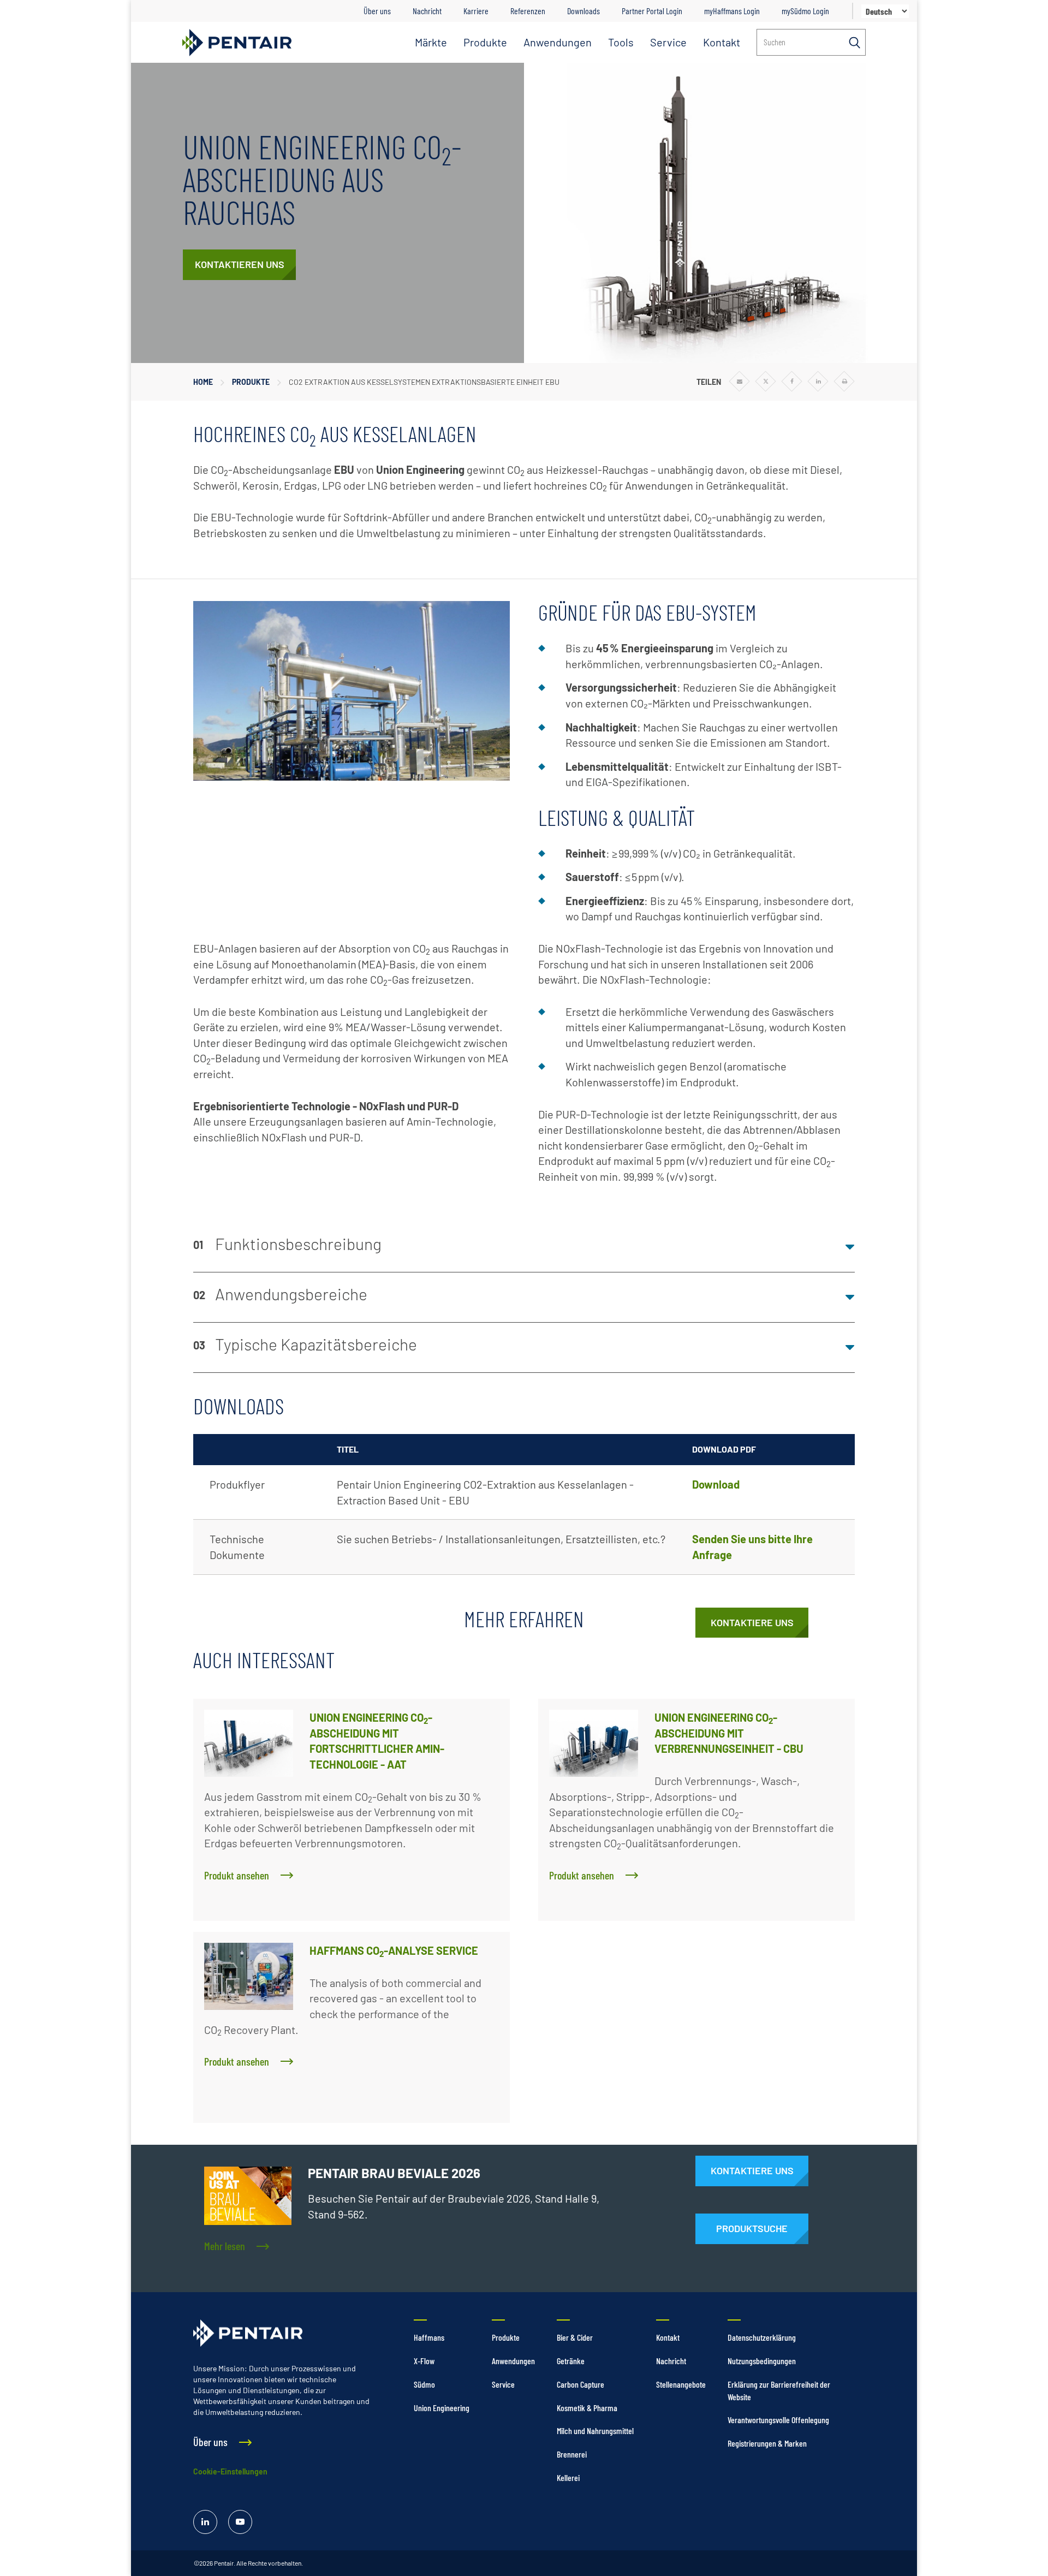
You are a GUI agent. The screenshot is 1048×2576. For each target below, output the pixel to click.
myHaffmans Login (732, 11)
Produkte (485, 42)
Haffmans (429, 2337)
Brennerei (572, 2454)
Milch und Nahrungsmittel (595, 2431)
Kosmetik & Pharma (587, 2408)
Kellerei (568, 2477)
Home (203, 382)
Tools (621, 42)
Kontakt (722, 42)
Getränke (571, 2361)
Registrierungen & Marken (767, 2443)
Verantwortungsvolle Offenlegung (778, 2420)
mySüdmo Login (805, 11)
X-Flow (424, 2361)
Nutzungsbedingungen (762, 2361)
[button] (524, 1247)
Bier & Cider (575, 2337)
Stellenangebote (681, 2384)
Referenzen (528, 11)
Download (716, 1484)
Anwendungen (558, 42)
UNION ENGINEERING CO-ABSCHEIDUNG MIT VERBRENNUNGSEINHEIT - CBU (729, 1733)
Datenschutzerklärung (762, 2337)
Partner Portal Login (652, 11)
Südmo (424, 2384)
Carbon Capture (580, 2384)
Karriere (476, 11)
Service (668, 42)
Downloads (583, 11)
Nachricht (427, 11)
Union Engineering (442, 2408)
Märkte (431, 42)
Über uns (377, 11)
